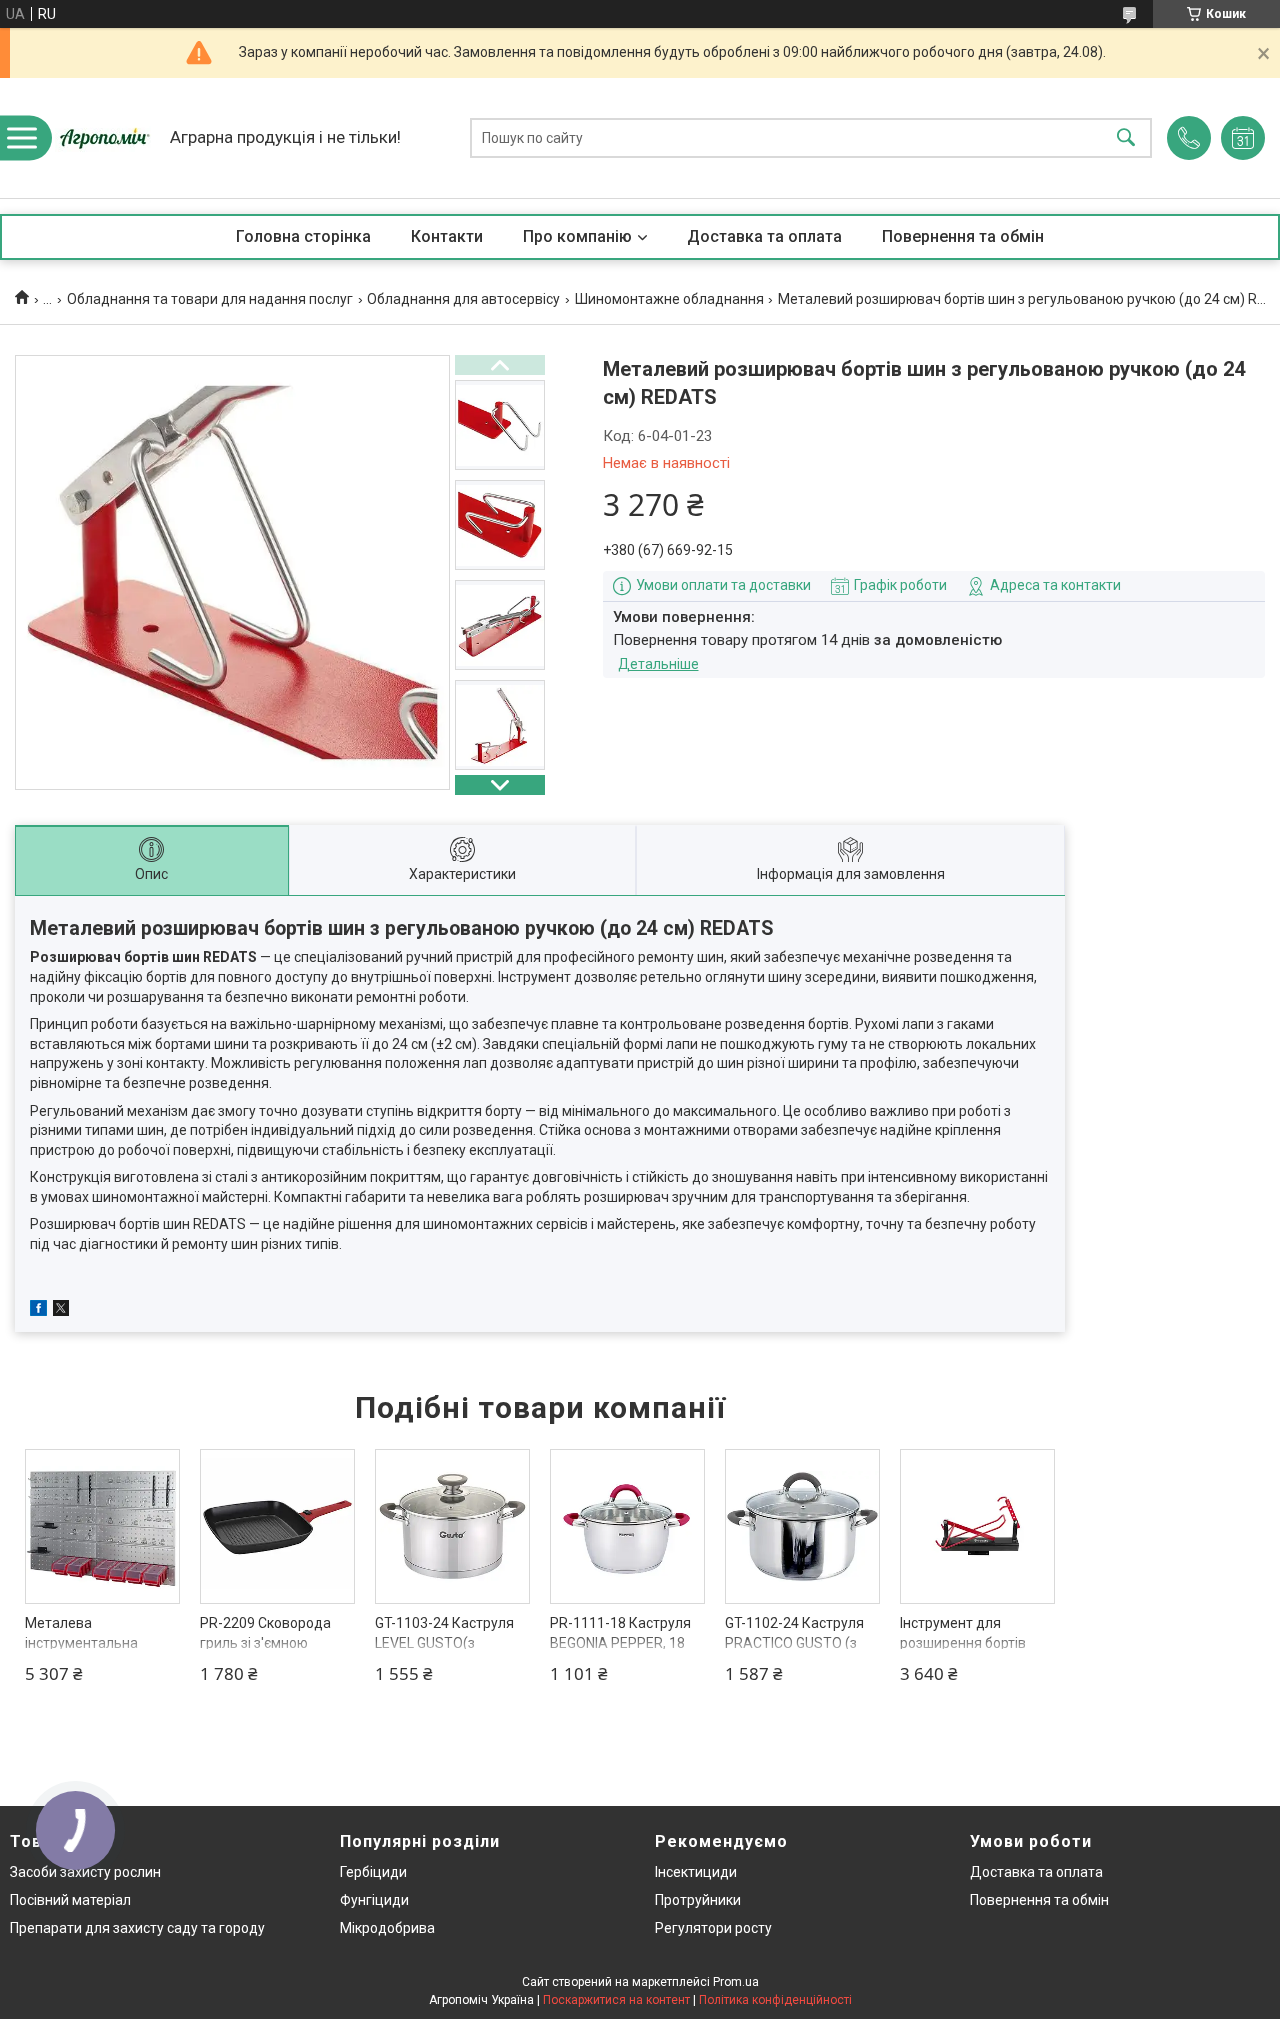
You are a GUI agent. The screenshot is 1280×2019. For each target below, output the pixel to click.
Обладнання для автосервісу (463, 299)
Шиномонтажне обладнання (669, 299)
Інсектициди (696, 1872)
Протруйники (698, 1900)
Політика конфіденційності (775, 2000)
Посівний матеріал (70, 1900)
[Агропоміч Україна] (105, 138)
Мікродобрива (387, 1928)
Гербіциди (373, 1872)
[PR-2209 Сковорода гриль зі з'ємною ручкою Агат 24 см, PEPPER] (277, 1526)
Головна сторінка (303, 236)
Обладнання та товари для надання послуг (210, 299)
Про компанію (577, 236)
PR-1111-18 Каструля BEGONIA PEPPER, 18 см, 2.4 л (620, 1642)
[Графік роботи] (1243, 138)
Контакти (447, 236)
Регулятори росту (713, 1928)
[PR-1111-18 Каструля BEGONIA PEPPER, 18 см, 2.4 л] (627, 1526)
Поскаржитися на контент (616, 2000)
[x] (61, 1311)
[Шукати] (1126, 138)
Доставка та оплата (764, 236)
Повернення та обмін (963, 236)
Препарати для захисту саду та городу (137, 1928)
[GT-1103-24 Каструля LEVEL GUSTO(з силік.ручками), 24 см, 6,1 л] (452, 1526)
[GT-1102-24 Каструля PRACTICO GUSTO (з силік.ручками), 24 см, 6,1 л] (802, 1526)
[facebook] (38, 1311)
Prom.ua (736, 1982)
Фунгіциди (374, 1900)
